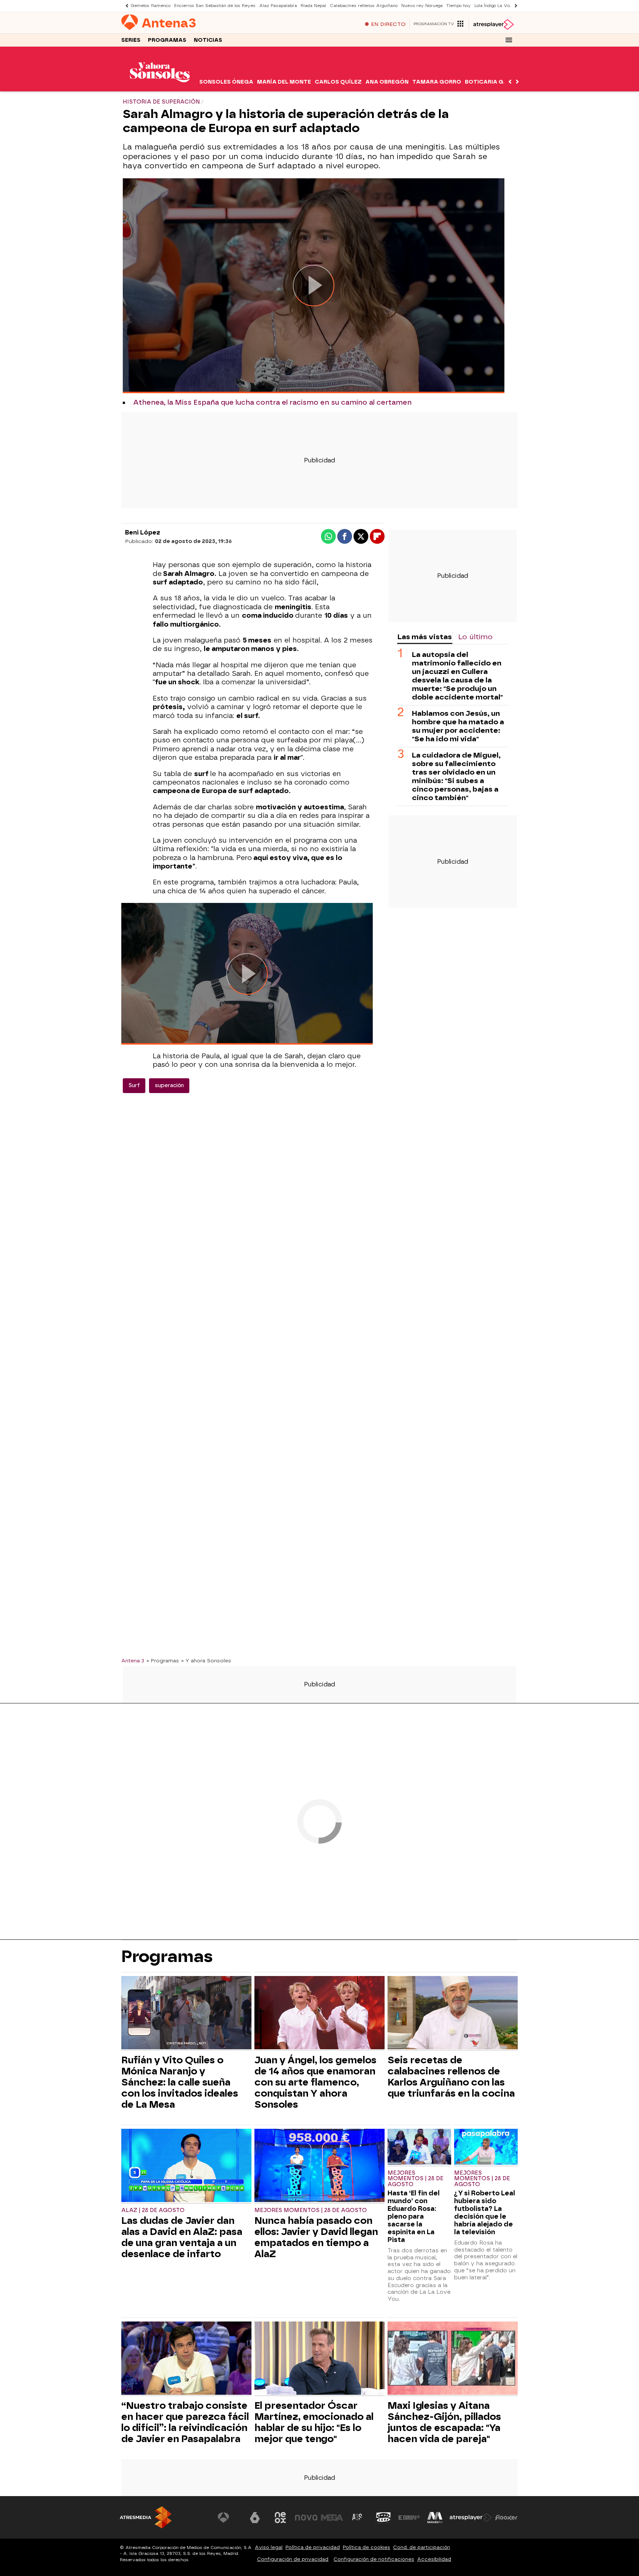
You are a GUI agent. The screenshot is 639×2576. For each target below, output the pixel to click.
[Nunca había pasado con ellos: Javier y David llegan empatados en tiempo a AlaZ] (319, 2166)
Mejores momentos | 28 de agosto (311, 2210)
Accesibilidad (434, 2559)
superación (169, 1085)
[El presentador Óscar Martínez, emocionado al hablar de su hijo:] (319, 2359)
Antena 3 (133, 1660)
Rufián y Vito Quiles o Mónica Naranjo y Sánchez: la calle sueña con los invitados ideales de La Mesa (180, 2082)
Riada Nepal (313, 6)
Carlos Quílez (338, 82)
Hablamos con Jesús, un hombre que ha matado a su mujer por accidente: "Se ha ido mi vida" (458, 726)
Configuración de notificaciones (374, 2559)
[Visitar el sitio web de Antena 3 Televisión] (229, 2518)
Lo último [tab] (475, 637)
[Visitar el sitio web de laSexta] (255, 2518)
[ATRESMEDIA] (146, 2517)
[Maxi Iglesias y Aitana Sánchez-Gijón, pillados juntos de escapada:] (453, 2359)
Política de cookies (366, 2547)
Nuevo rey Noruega (422, 6)
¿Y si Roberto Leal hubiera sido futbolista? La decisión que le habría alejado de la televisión (485, 2212)
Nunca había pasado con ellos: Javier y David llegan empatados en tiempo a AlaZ (316, 2237)
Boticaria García (493, 82)
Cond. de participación (422, 2547)
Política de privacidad (313, 2547)
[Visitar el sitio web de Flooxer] (506, 2518)
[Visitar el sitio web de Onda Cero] (383, 2518)
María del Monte (284, 82)
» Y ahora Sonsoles (206, 1660)
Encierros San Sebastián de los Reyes (215, 6)
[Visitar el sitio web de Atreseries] (358, 2518)
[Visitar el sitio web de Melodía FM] (435, 2518)
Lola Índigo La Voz (493, 6)
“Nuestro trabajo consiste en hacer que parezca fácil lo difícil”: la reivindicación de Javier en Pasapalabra (185, 2422)
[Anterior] (125, 6)
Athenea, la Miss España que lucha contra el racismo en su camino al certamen (272, 402)
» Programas (163, 1660)
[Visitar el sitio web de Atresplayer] (471, 2518)
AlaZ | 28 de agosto (153, 2210)
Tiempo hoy (459, 6)
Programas (167, 40)
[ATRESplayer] (493, 24)
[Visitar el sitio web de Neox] (280, 2518)
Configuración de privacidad (293, 2559)
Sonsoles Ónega (226, 82)
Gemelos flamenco (151, 6)
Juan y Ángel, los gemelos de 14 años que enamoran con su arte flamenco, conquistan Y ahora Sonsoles (315, 2082)
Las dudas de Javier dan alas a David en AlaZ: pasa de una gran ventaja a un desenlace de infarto (182, 2237)
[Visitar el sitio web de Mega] (332, 2518)
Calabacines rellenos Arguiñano (364, 6)
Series (131, 40)
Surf (134, 1085)
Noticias (208, 40)
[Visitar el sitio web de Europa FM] (409, 2518)
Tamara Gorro (437, 82)
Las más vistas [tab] (425, 637)
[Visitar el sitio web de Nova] (306, 2518)
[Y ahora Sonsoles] (160, 87)
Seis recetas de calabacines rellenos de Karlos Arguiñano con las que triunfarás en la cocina (451, 2077)
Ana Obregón (387, 82)
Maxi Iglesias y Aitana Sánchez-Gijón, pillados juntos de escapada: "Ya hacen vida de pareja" (444, 2422)
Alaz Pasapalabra (278, 6)
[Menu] (509, 40)
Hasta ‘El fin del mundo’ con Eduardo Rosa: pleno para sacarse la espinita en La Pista (414, 2216)
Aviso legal (269, 2547)
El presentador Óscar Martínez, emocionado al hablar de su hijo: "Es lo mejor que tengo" (314, 2422)
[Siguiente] (514, 6)
